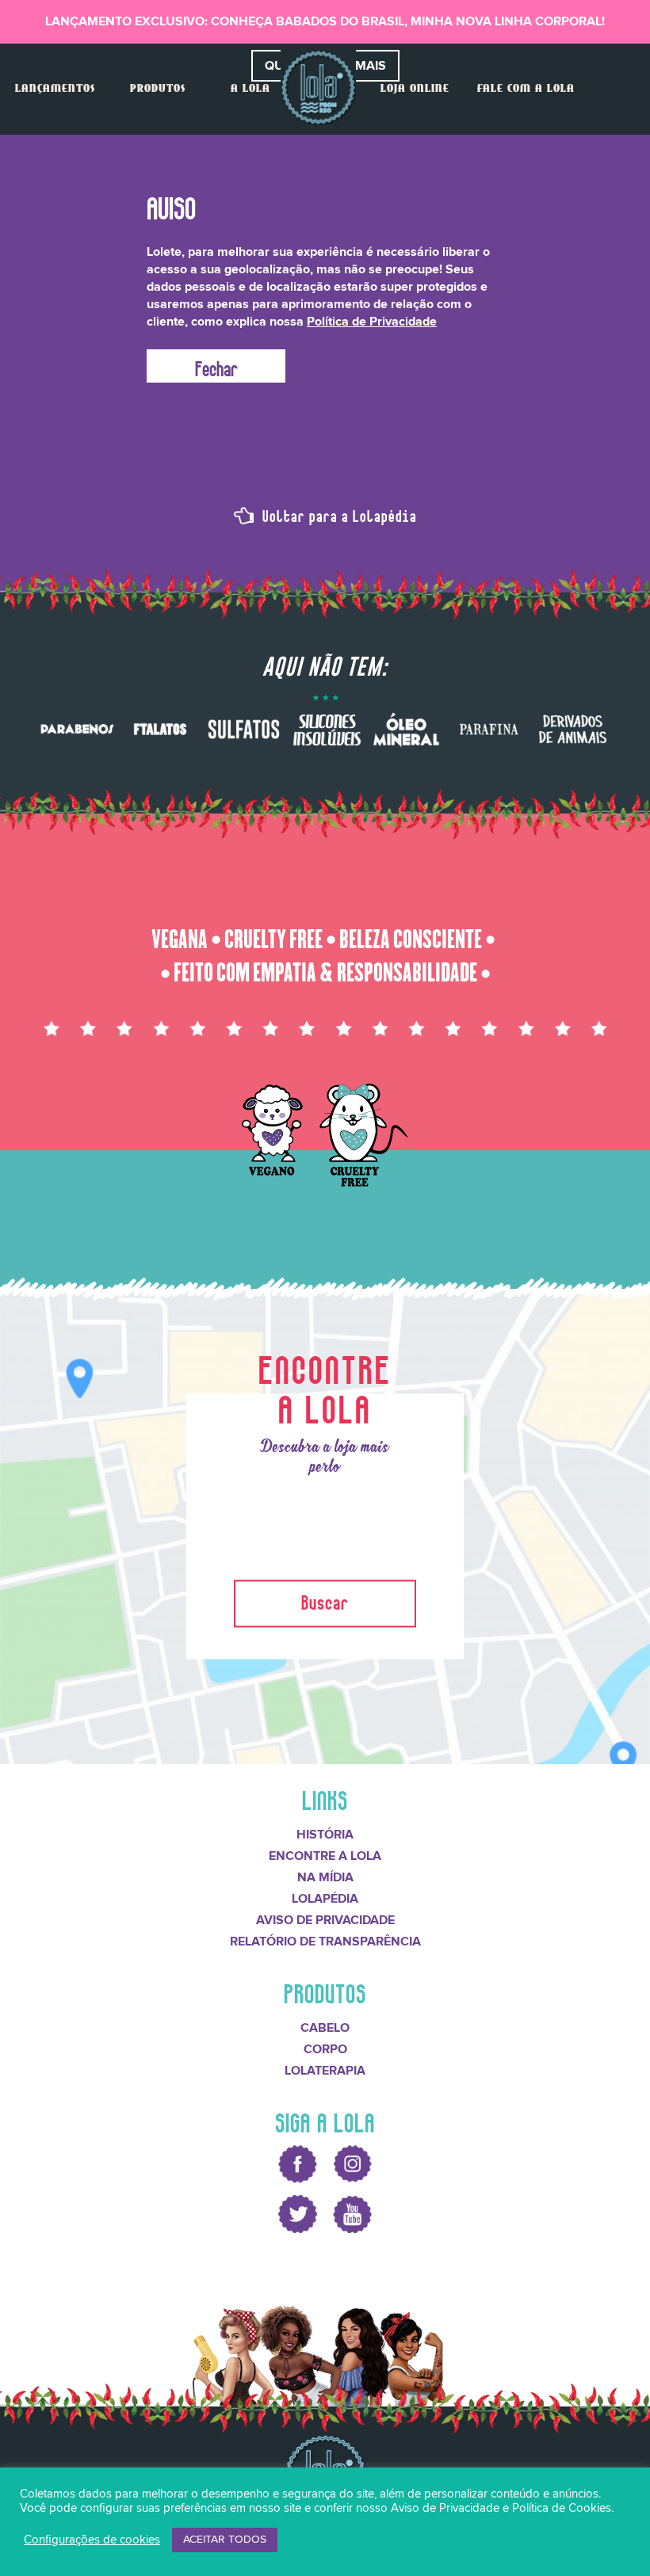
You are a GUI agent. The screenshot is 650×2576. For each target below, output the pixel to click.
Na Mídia (325, 1877)
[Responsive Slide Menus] (318, 88)
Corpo (325, 2049)
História (325, 1835)
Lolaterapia (325, 2071)
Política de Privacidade (372, 322)
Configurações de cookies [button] (92, 2540)
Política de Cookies (562, 2508)
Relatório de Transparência (325, 1942)
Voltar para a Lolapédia (338, 514)
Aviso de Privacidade (325, 1920)
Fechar (216, 366)
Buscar (325, 1599)
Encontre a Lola (325, 1856)
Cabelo (325, 2028)
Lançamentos (55, 89)
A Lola (250, 89)
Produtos (158, 89)
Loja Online (415, 89)
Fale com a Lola (526, 89)
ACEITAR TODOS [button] (225, 2540)
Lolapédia (325, 1899)
